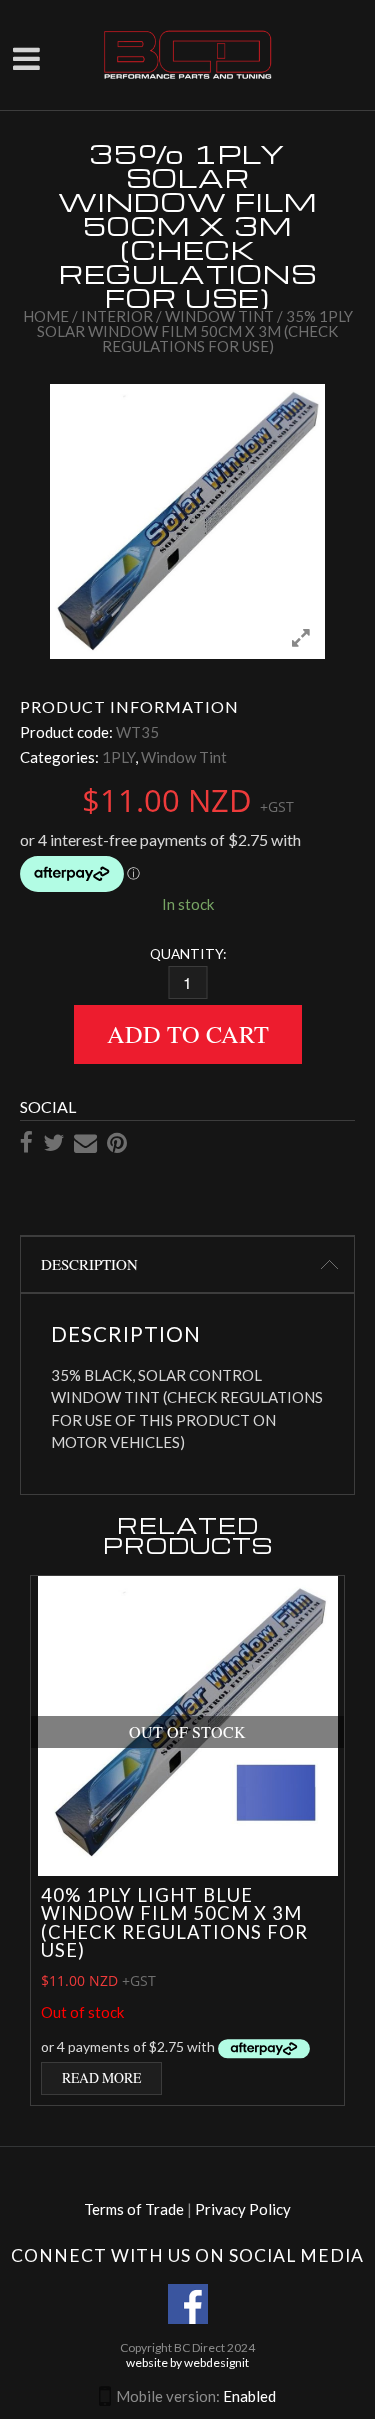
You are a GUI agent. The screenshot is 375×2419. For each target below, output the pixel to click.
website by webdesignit (187, 2362)
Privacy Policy (243, 2209)
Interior (117, 316)
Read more (101, 2077)
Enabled (249, 2396)
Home (46, 316)
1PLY (118, 757)
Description (89, 1264)
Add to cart (188, 1033)
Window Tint (219, 316)
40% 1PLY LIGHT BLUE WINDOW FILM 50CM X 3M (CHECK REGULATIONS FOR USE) (174, 1922)
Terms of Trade (134, 2209)
